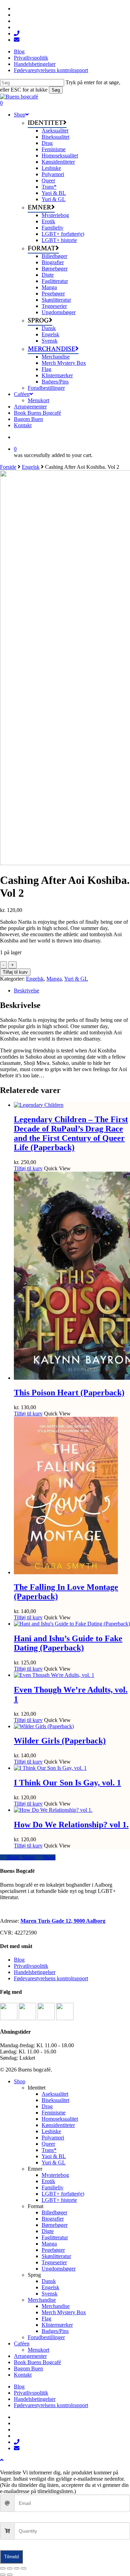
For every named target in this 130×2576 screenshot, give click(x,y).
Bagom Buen (28, 2368)
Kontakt (23, 2375)
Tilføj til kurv (15, 972)
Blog (19, 1960)
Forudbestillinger (46, 2337)
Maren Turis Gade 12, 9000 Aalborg (63, 1921)
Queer (48, 2144)
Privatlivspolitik (31, 1966)
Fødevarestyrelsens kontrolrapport (51, 1978)
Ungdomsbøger (59, 2269)
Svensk (50, 2294)
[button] (2, 2460)
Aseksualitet (55, 2094)
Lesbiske (51, 2131)
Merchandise (42, 2300)
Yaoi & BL (54, 2156)
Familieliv (53, 2187)
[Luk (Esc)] (24, 2568)
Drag (47, 2106)
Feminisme (54, 2113)
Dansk (49, 2281)
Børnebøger (55, 2225)
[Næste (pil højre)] (10, 2575)
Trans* (49, 2150)
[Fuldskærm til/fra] (10, 2568)
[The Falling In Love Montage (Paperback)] (66, 1572)
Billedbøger (54, 2212)
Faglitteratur (55, 2237)
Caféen (22, 2344)
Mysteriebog (55, 2175)
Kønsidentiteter (58, 2125)
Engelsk (31, 467)
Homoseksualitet (60, 2119)
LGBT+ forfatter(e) (63, 2194)
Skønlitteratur (56, 2256)
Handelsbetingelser (35, 1972)
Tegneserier (54, 2262)
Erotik (48, 2181)
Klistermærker (57, 2325)
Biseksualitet (55, 2100)
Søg (56, 90)
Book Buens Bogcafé (37, 2362)
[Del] (17, 2568)
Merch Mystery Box (64, 2312)
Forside (8, 467)
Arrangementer (30, 2356)
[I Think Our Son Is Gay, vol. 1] (50, 1768)
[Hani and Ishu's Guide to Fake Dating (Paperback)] (72, 1624)
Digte (48, 2231)
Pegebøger (53, 2250)
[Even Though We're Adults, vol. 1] (54, 1675)
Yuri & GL (76, 979)
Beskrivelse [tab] (27, 990)
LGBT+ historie (59, 2200)
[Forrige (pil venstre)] (3, 2575)
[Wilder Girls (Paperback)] (44, 1726)
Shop (20, 2081)
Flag (46, 2319)
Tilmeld (11, 2557)
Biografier (53, 2219)
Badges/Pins (55, 2331)
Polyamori (53, 2138)
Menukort (38, 2350)
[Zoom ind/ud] (3, 2568)
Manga (54, 979)
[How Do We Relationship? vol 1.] (53, 1810)
